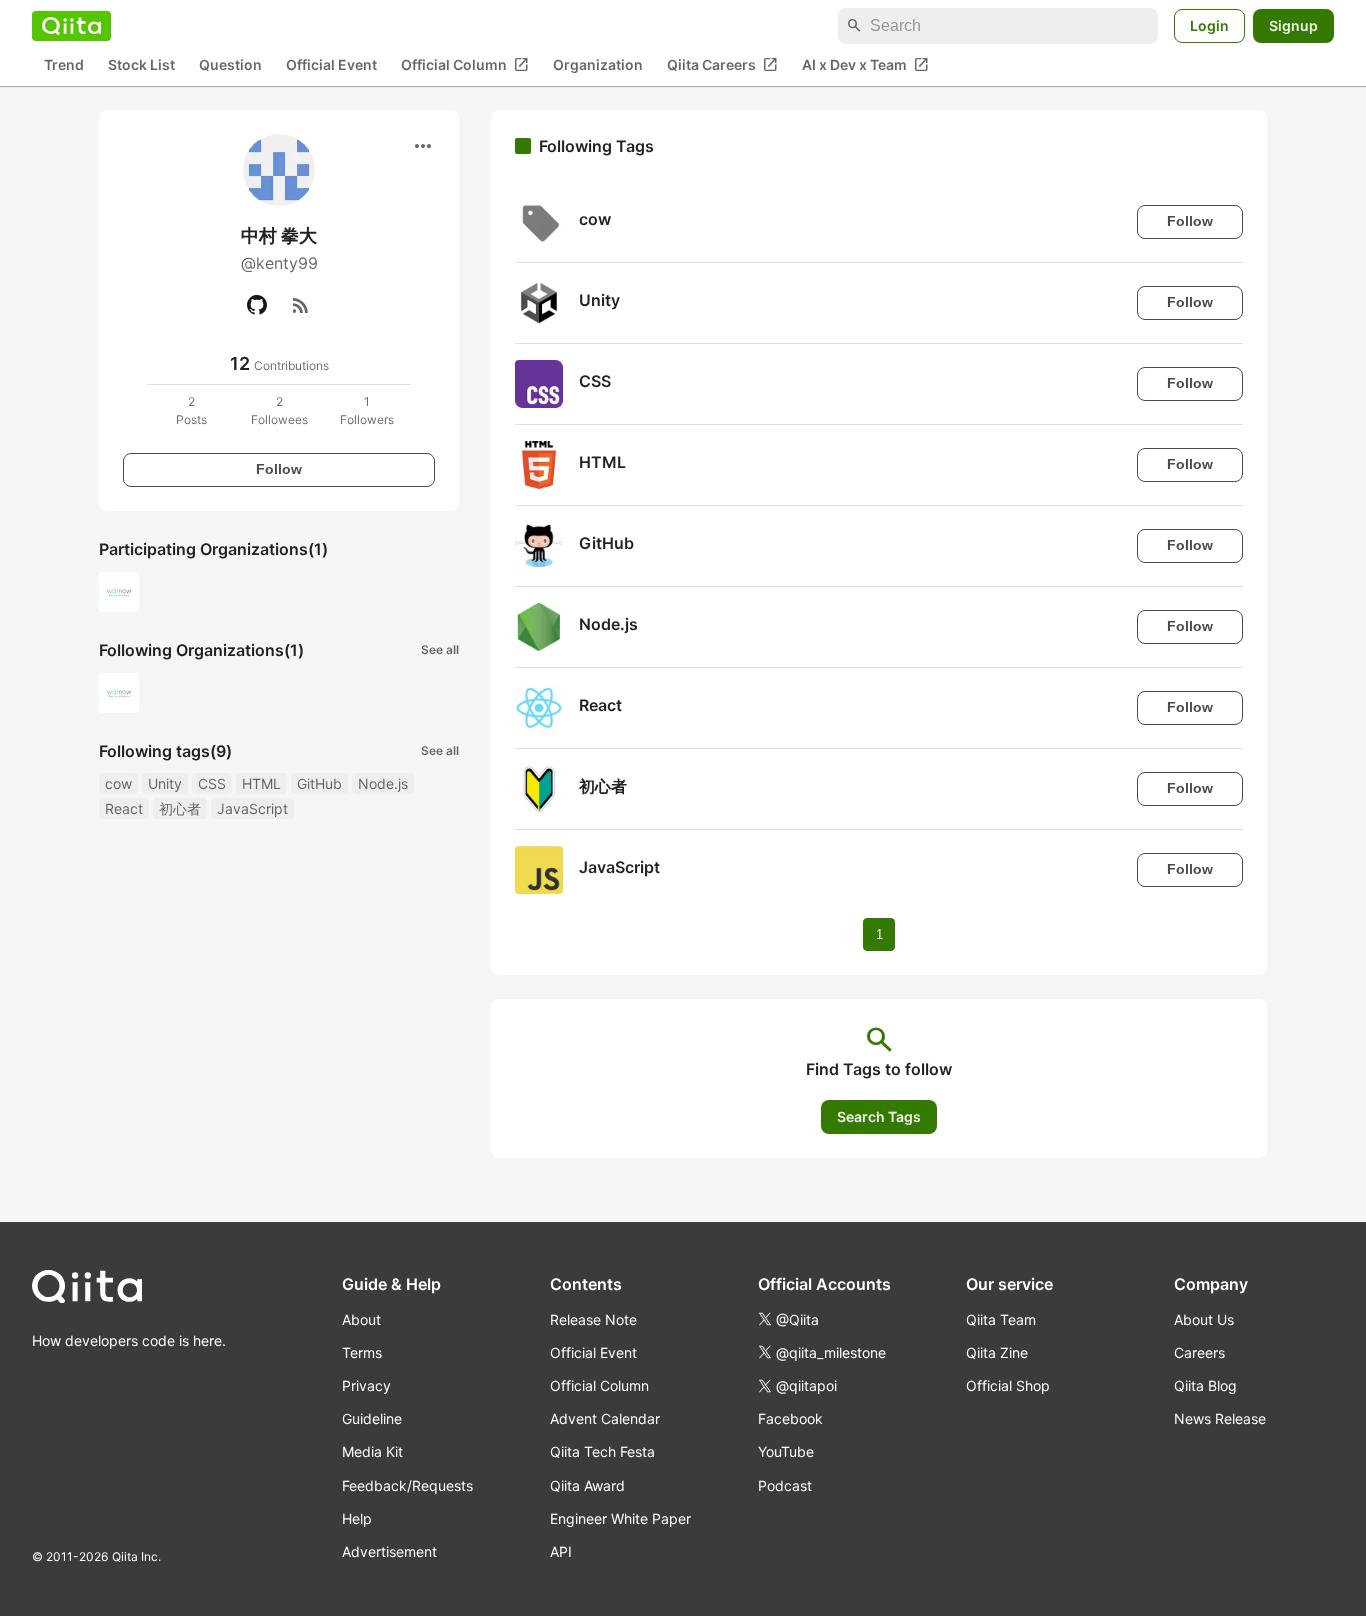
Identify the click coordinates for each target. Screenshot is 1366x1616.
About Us (1204, 1319)
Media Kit (372, 1451)
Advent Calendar (605, 1418)
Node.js (383, 783)
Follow (279, 469)
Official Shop (1008, 1385)
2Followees (279, 410)
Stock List (141, 65)
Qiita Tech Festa (602, 1451)
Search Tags (879, 1116)
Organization (598, 65)
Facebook (790, 1418)
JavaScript (252, 808)
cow (118, 783)
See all (440, 649)
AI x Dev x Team (865, 65)
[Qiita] (71, 26)
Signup (1293, 25)
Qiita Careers (722, 65)
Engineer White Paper (620, 1518)
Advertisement (389, 1551)
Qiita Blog (1205, 1385)
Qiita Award (587, 1485)
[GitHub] (257, 305)
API (561, 1551)
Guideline (372, 1418)
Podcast (785, 1485)
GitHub (319, 783)
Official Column (465, 65)
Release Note (593, 1319)
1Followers (367, 410)
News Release (1220, 1418)
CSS (212, 783)
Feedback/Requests (407, 1485)
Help (357, 1518)
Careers (1199, 1352)
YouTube (786, 1451)
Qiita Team (1001, 1319)
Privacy (366, 1385)
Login (1209, 25)
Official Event (331, 65)
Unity (165, 783)
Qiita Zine (997, 1352)
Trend (64, 65)
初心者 (180, 808)
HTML (261, 783)
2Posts (191, 410)
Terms (362, 1352)
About (361, 1319)
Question (230, 65)
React (124, 808)
